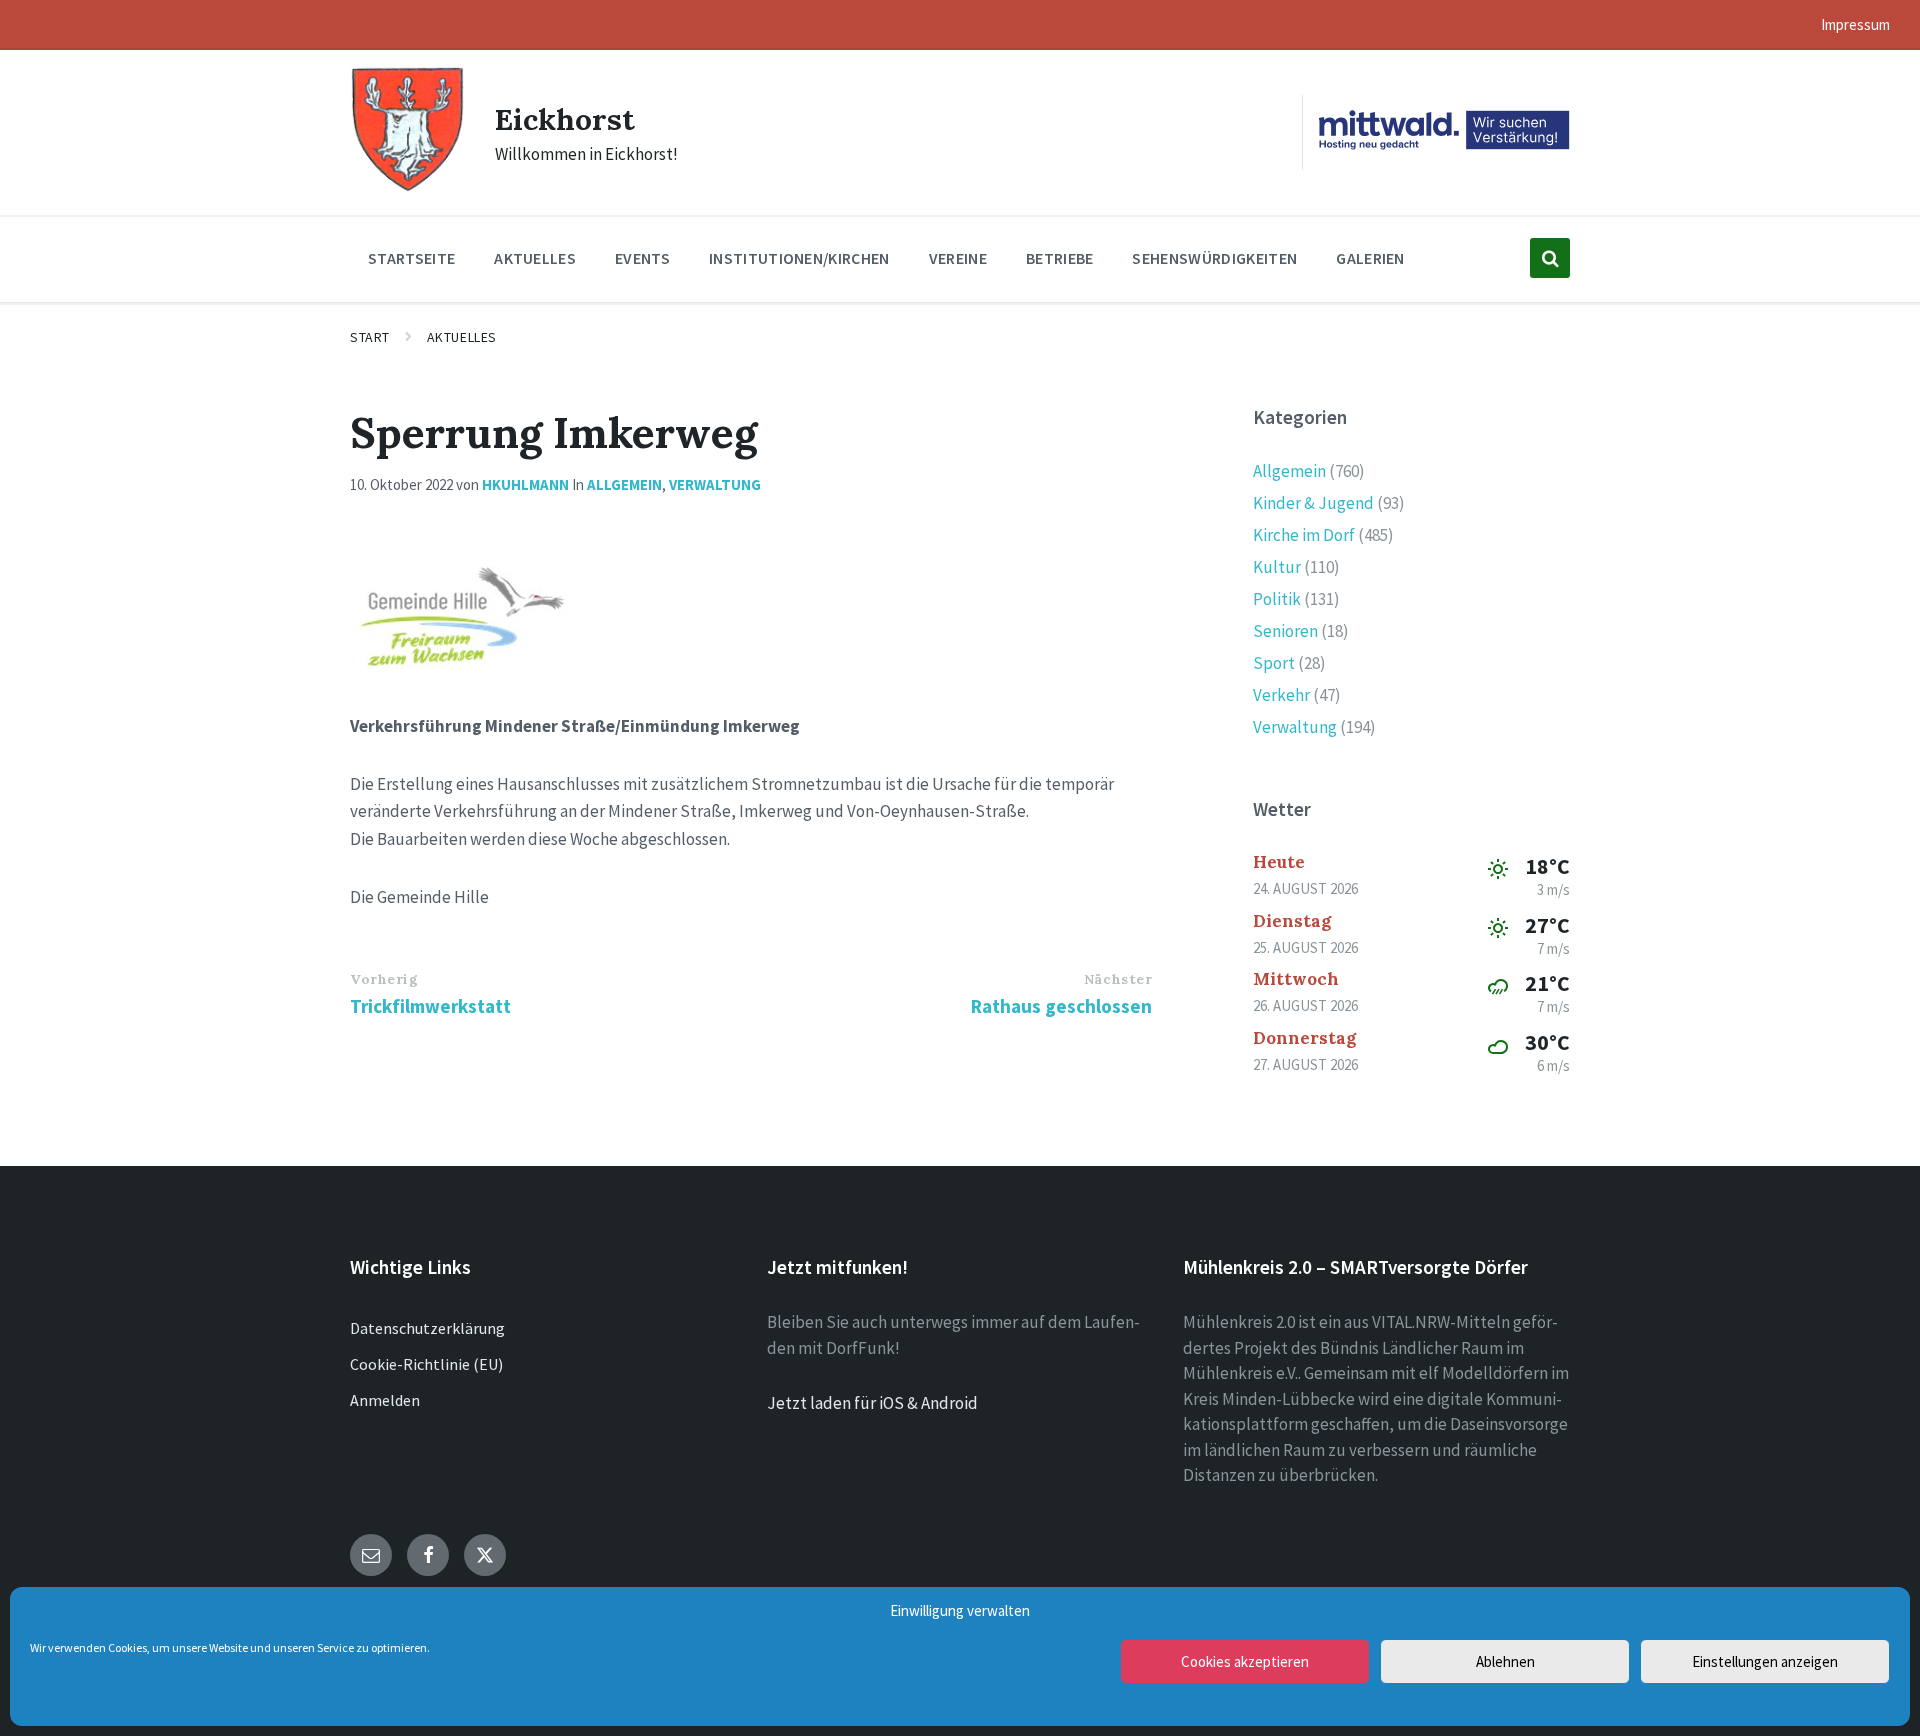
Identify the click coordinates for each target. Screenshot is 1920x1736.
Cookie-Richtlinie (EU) (426, 1364)
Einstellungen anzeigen (1765, 1661)
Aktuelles (462, 337)
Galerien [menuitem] (1370, 258)
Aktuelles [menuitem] (535, 258)
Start (370, 337)
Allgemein (624, 484)
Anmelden (385, 1400)
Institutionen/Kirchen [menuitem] (799, 258)
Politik (1277, 599)
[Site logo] (407, 189)
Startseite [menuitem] (411, 258)
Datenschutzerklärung (427, 1328)
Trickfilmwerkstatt (430, 1006)
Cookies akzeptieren (1245, 1661)
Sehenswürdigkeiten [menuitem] (1214, 258)
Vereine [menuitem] (958, 258)
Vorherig (384, 979)
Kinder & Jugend (1313, 503)
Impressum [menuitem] (1855, 24)
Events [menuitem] (642, 258)
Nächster (1118, 979)
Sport (1274, 663)
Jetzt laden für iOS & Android (872, 1403)
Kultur (1277, 567)
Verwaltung (715, 484)
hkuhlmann (525, 484)
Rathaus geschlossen (1061, 1006)
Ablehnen (1505, 1661)
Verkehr (1281, 695)
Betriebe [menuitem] (1060, 258)
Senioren (1285, 631)
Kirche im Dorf (1304, 535)
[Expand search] (1550, 258)
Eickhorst (565, 119)
